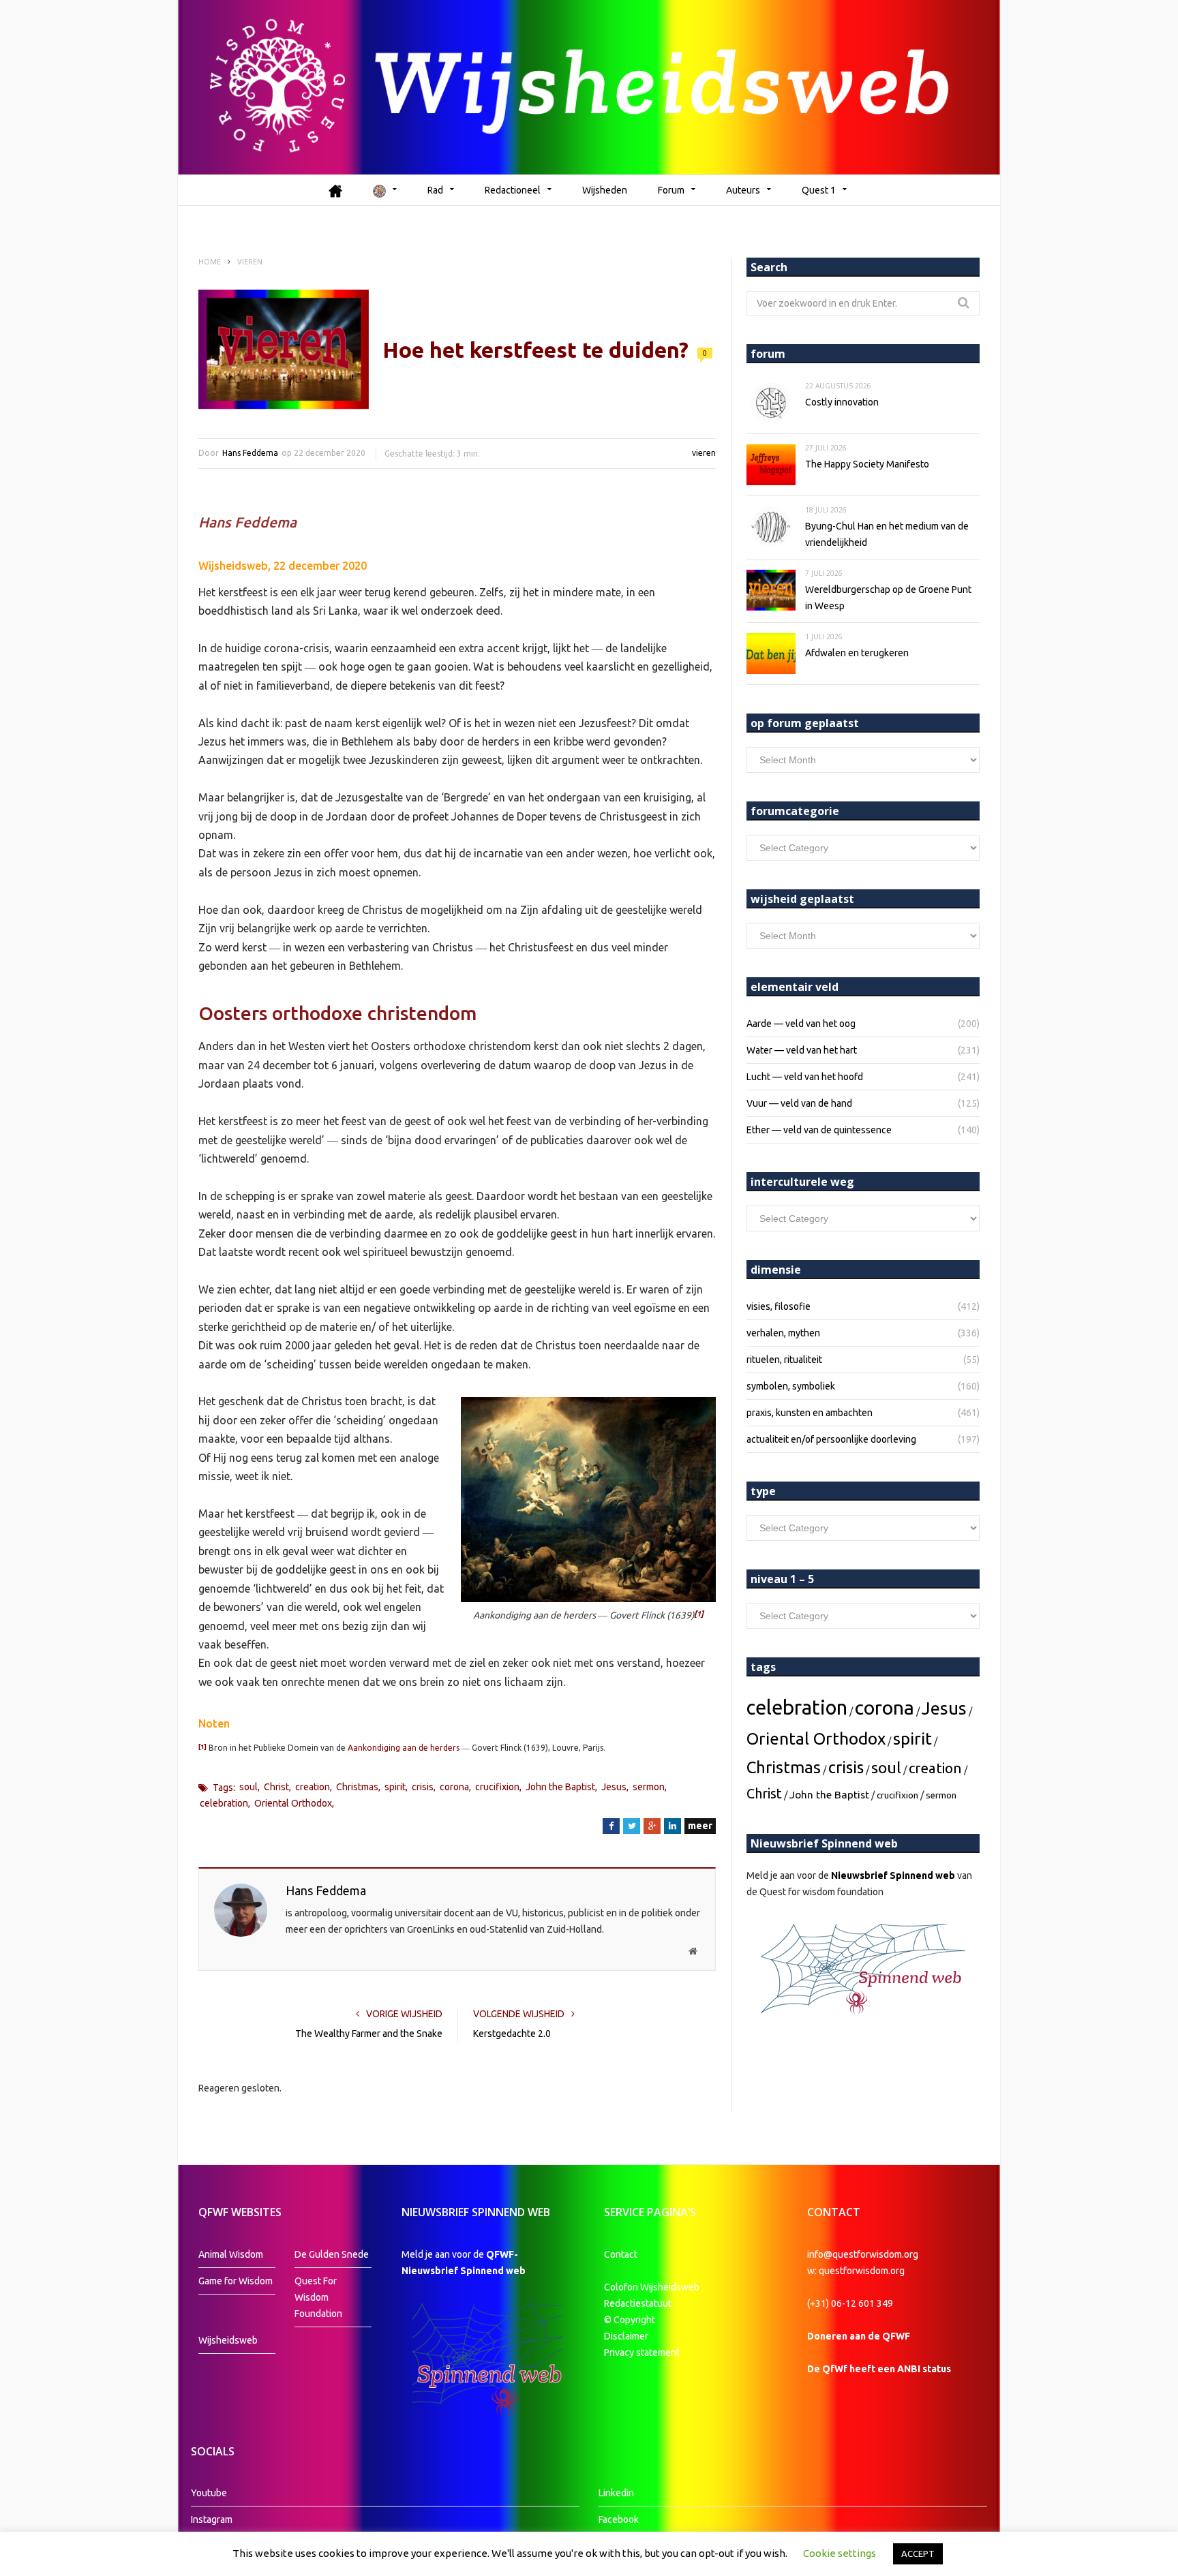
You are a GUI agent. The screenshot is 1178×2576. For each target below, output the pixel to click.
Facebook (619, 2519)
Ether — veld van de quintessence (819, 1130)
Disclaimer (626, 2336)
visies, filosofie (779, 1306)
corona (454, 1787)
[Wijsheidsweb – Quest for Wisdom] (589, 87)
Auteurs (743, 190)
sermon (649, 1787)
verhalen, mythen (783, 1333)
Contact (621, 2254)
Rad (435, 190)
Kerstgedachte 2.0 (512, 2034)
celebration (224, 1803)
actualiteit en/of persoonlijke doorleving (831, 1439)
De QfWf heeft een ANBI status (879, 2369)
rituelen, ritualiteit (784, 1360)
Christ (276, 1787)
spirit (395, 1787)
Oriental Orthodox (293, 1803)
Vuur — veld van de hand (799, 1103)
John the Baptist (560, 1787)
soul (248, 1787)
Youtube (209, 2493)
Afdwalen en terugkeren (857, 653)
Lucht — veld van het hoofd (805, 1077)
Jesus (614, 1787)
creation (313, 1787)
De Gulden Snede (332, 2254)
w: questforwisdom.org (856, 2271)
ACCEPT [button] (918, 2554)
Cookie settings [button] (840, 2553)
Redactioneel (513, 190)
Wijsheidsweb (228, 2340)
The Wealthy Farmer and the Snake (369, 2034)
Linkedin (616, 2493)
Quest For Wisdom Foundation (318, 2297)
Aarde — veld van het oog (801, 1024)
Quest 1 (819, 190)
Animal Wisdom (231, 2254)
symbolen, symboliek (791, 1386)
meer (700, 1826)
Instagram (212, 2519)
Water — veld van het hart (802, 1050)
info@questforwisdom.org (863, 2254)
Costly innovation (842, 402)
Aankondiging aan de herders (404, 1748)
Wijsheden (605, 190)
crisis (423, 1787)
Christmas (357, 1787)
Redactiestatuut (639, 2303)
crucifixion (497, 1787)
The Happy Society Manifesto (867, 464)
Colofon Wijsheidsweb (652, 2287)
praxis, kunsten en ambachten (810, 1413)
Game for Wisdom (236, 2281)
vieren (704, 453)
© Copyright (630, 2320)
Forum (671, 190)
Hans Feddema (250, 453)
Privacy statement (642, 2352)
